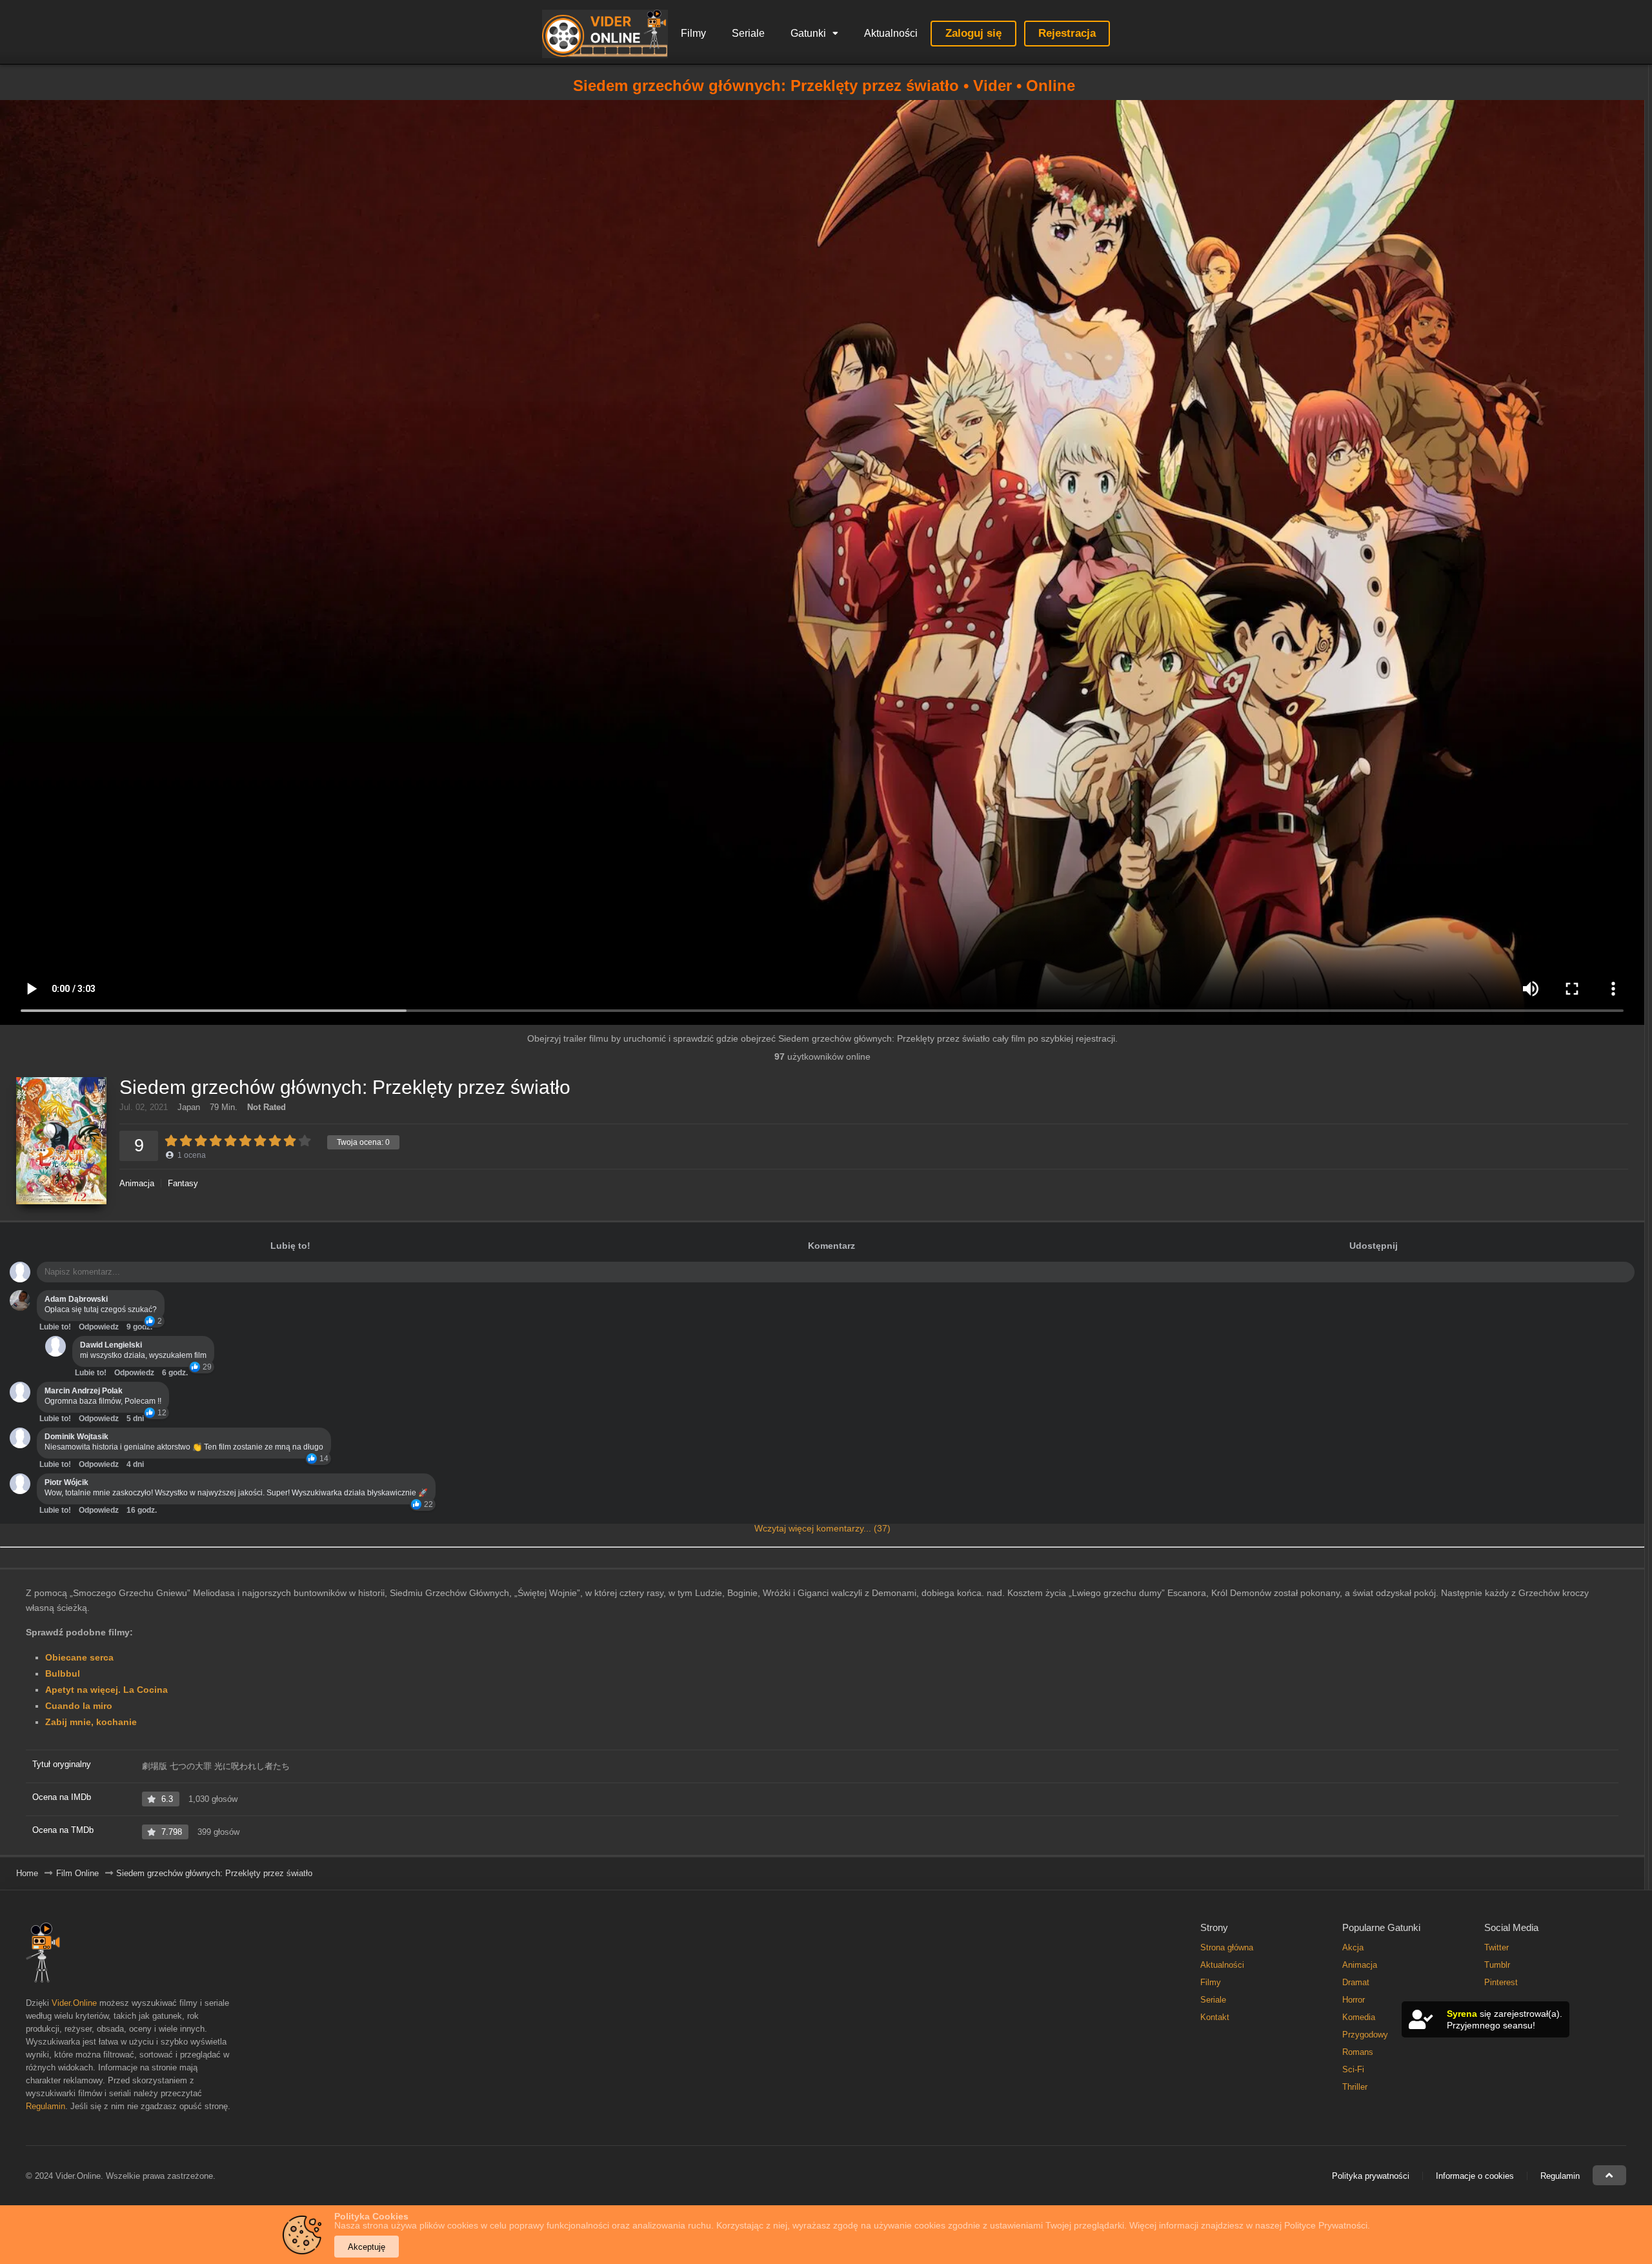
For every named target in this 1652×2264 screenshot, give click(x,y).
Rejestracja (1067, 33)
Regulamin (45, 2106)
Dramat (1356, 1982)
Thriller (1355, 2087)
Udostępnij (1374, 1246)
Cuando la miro (79, 1706)
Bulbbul (63, 1673)
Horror (1354, 2000)
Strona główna (1227, 1947)
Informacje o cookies (1475, 2176)
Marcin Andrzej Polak (84, 1391)
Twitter (1496, 1947)
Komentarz (831, 1246)
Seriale (748, 33)
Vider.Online (74, 2003)
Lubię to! (290, 1246)
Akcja (1353, 1947)
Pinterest (1501, 1982)
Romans (1358, 2052)
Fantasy (183, 1183)
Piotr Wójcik (66, 1482)
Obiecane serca (79, 1657)
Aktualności (891, 33)
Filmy (693, 33)
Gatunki (808, 33)
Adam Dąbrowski (76, 1299)
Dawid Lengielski (111, 1345)
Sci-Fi (1353, 2069)
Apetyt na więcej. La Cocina (106, 1690)
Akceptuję (367, 2247)
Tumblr (1497, 1965)
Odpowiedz (99, 1327)
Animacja (137, 1183)
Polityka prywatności (1371, 2176)
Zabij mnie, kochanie (91, 1722)
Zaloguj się (973, 33)
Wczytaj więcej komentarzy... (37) (822, 1528)
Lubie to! (55, 1327)
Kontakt (1215, 2017)
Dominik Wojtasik (76, 1437)
